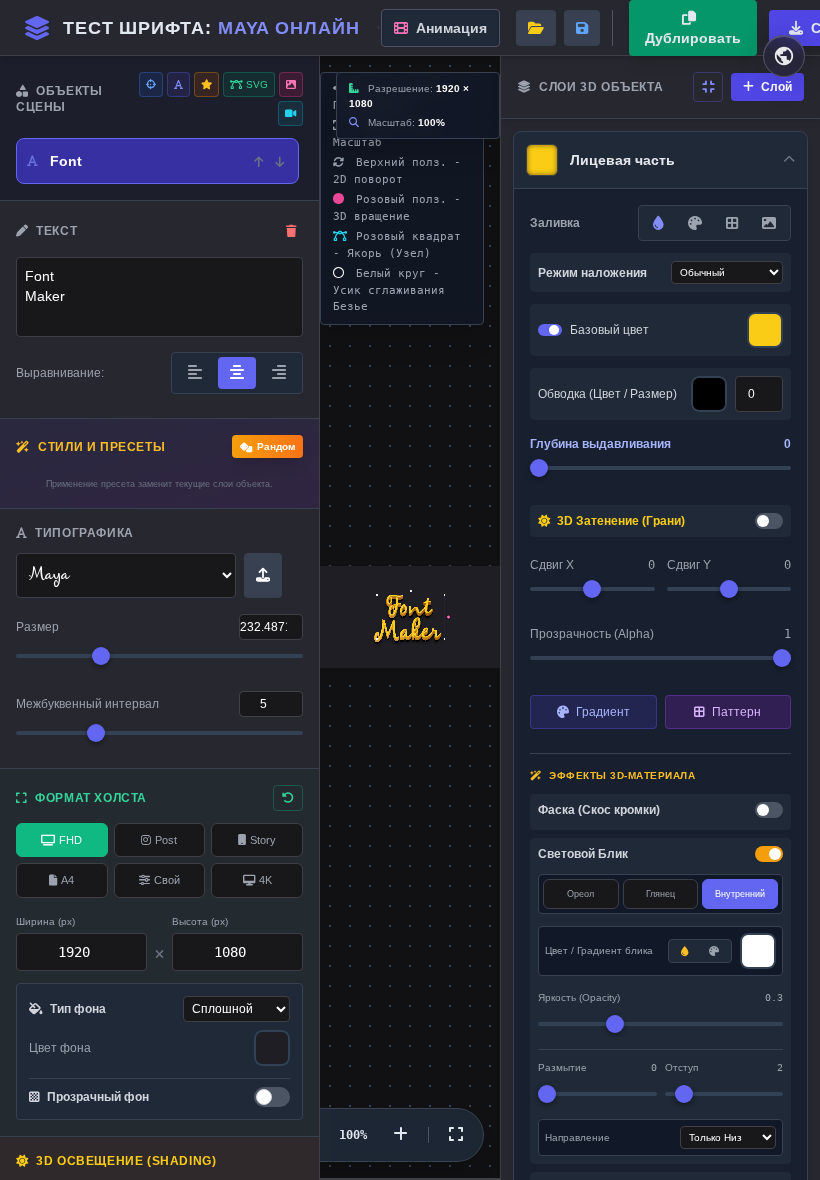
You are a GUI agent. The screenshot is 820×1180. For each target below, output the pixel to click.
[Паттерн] (732, 223)
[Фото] (291, 84)
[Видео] (290, 113)
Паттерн (735, 712)
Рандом (276, 446)
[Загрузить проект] (536, 28)
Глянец (660, 894)
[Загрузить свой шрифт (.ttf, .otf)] (263, 575)
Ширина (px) (45, 921)
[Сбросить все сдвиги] (708, 87)
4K (265, 880)
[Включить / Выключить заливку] (550, 330)
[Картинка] (769, 223)
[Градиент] (695, 223)
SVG (255, 84)
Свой (167, 880)
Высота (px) (200, 921)
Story (263, 840)
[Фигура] (206, 84)
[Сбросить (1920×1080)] (288, 798)
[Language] (784, 56)
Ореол (580, 894)
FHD (70, 840)
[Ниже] (279, 161)
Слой (775, 87)
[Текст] (178, 84)
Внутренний (740, 894)
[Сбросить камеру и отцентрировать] (456, 1135)
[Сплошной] (658, 223)
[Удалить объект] (291, 231)
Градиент (601, 712)
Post (166, 840)
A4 (67, 880)
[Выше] (258, 161)
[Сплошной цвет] (685, 951)
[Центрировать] (151, 84)
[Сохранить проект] (582, 28)
